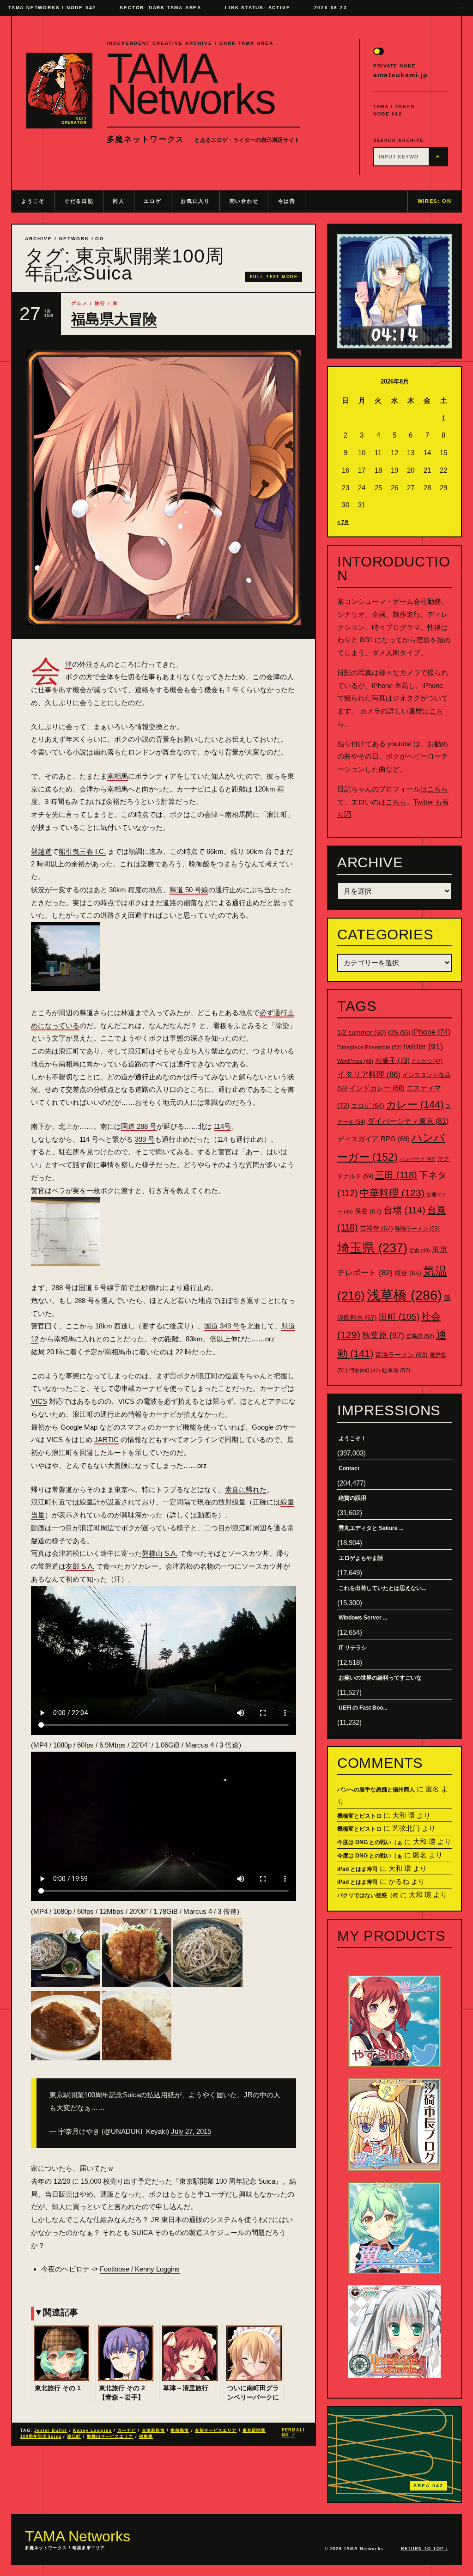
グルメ (79, 303)
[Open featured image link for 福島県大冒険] (164, 487)
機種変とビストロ (359, 1816)
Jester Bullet (51, 2430)
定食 (420, 1250)
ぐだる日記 (79, 201)
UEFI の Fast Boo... (363, 1708)
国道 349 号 (222, 1326)
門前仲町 (365, 1370)
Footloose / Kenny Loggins (140, 2269)
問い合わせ (244, 201)
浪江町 (74, 2436)
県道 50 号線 (189, 890)
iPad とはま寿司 (358, 1869)
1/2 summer (362, 1032)
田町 (399, 1317)
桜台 (408, 1273)
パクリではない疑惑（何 (368, 1895)
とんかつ (427, 1061)
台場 (404, 1210)
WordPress (355, 1061)
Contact (349, 1468)
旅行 (100, 303)
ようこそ (33, 201)
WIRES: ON (435, 201)
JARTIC (106, 1440)
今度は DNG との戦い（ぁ (370, 1842)
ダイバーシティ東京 (408, 1121)
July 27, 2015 (191, 2131)
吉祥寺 (376, 1228)
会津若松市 (153, 2430)
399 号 (145, 1139)
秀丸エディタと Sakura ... (371, 1528)
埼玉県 (372, 1248)
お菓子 (392, 1060)
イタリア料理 (369, 1075)
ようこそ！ (352, 1438)
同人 (118, 201)
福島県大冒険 (114, 319)
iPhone (431, 1032)
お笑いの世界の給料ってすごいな (380, 1678)
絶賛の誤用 (352, 1498)
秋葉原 (383, 1335)
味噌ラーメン (417, 1229)
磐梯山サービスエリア (110, 2436)
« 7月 (343, 522)
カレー (415, 1105)
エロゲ (152, 201)
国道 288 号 (139, 1126)
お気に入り (195, 201)
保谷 (368, 1211)
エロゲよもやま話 (361, 1558)
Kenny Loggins (92, 2430)
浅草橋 (404, 1295)
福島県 (146, 2436)
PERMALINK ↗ (294, 2433)
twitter (423, 1047)
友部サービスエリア (216, 2430)
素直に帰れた (246, 1489)
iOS (399, 1033)
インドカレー (377, 1088)
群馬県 (420, 1336)
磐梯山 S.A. (160, 1553)
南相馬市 (180, 2430)
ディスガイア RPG (373, 1139)
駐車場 (396, 1370)
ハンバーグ (418, 1159)
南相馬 (118, 776)
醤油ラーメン (401, 1355)
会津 (69, 664)
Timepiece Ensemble (370, 1047)
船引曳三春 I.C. (82, 851)
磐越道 (41, 851)
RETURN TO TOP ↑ (424, 2549)
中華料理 (392, 1193)
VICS (39, 1401)
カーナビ (127, 2430)
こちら (438, 789)
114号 (222, 1126)
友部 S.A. (80, 1566)
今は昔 (287, 201)
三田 (396, 1175)
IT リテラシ (353, 1648)
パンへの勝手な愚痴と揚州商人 (376, 1790)
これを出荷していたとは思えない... (382, 1588)
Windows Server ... (363, 1618)
